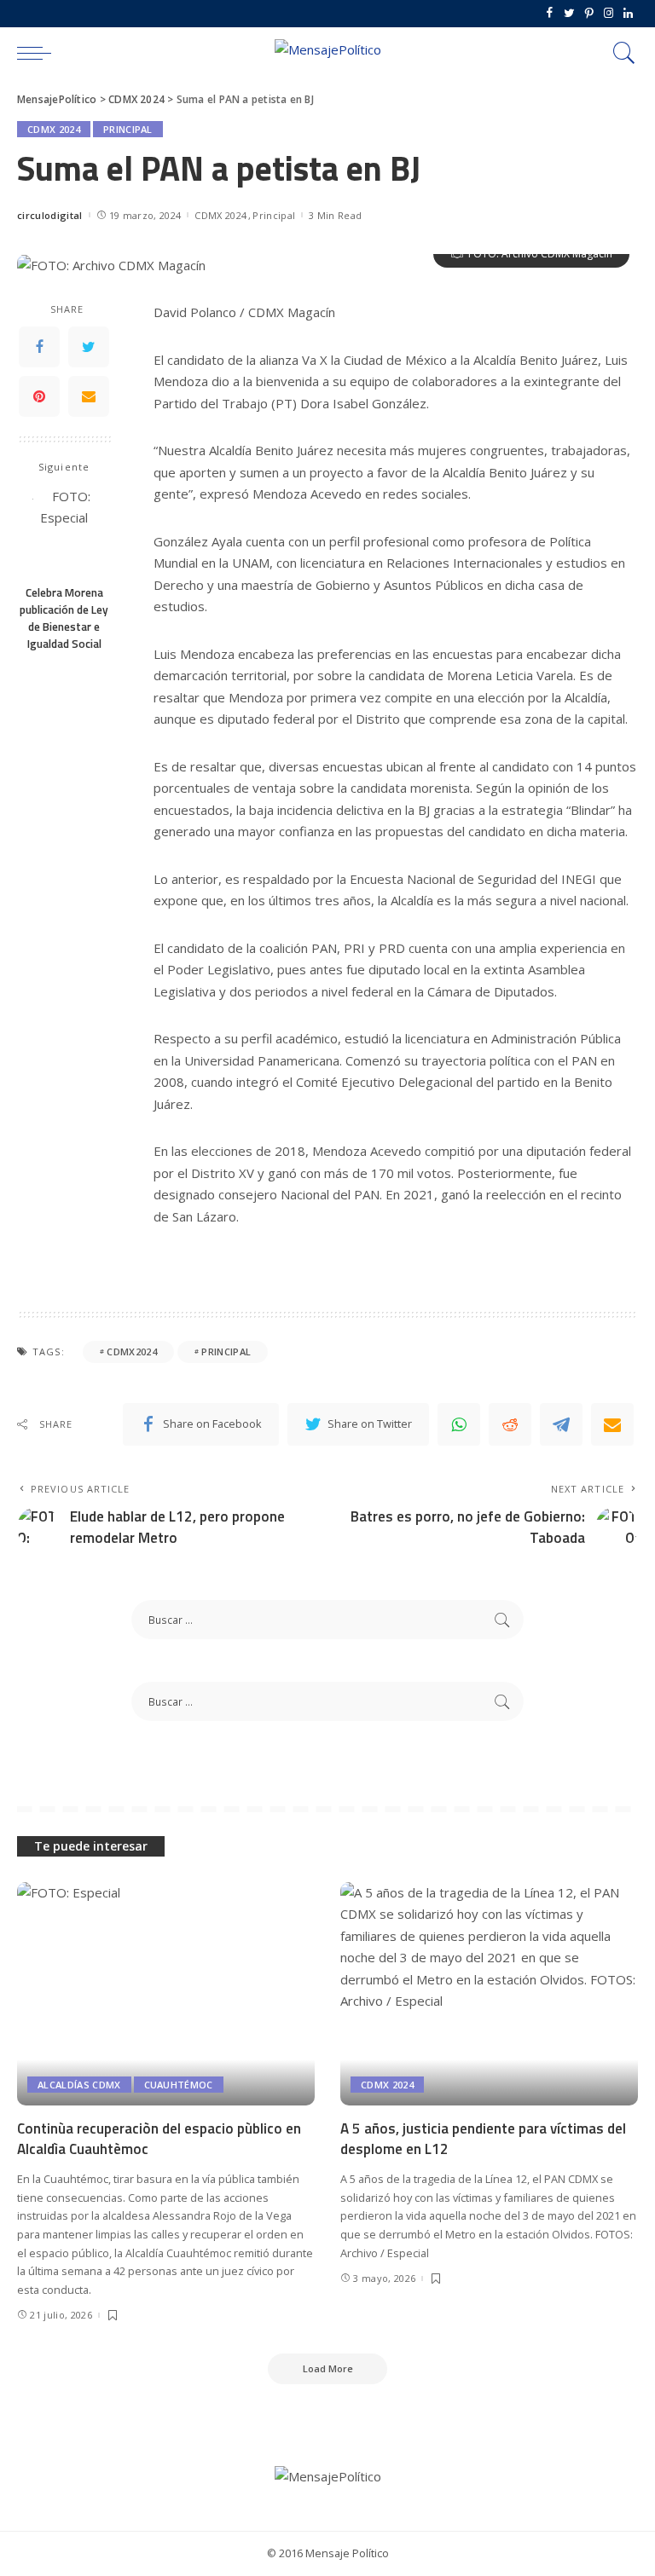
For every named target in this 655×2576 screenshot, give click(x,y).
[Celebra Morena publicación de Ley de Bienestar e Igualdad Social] (64, 531)
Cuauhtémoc (179, 2085)
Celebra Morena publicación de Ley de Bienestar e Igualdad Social (64, 618)
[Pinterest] (589, 14)
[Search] (620, 53)
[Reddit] (510, 1424)
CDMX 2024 (54, 129)
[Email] (89, 396)
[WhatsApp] (459, 1424)
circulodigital (50, 215)
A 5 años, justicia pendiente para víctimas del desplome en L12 (483, 2139)
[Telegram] (561, 1424)
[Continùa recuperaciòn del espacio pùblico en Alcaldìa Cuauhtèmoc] (166, 1994)
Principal (128, 129)
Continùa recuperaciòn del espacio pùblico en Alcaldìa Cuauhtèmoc (159, 2139)
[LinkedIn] (628, 14)
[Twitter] (569, 14)
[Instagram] (609, 14)
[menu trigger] (38, 53)
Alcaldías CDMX (79, 2085)
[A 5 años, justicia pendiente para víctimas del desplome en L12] (489, 1994)
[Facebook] (550, 14)
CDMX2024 (132, 1352)
